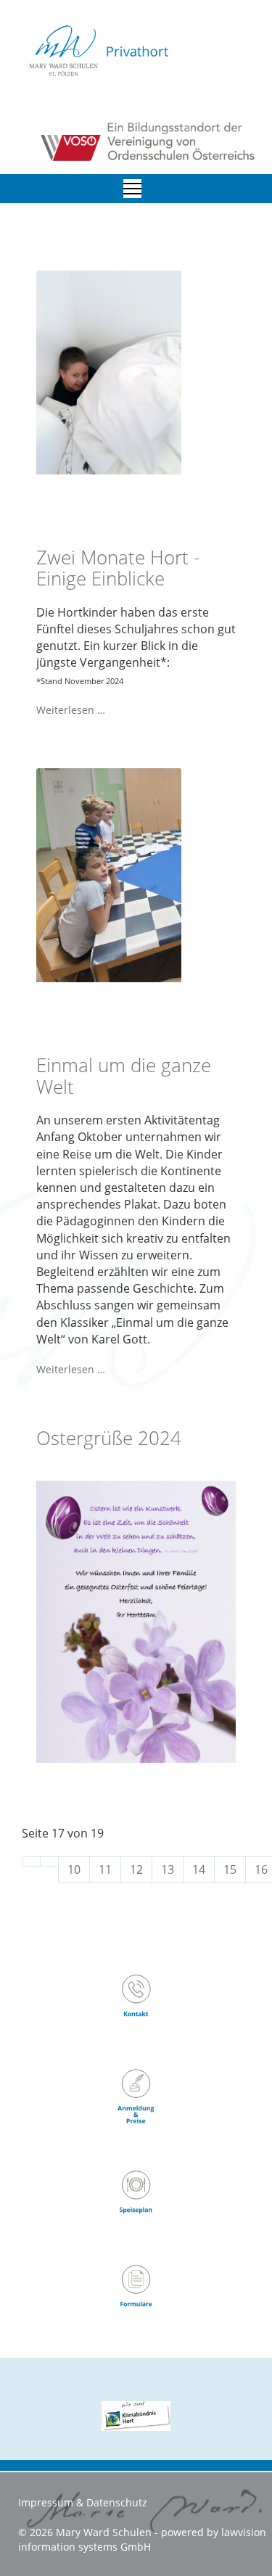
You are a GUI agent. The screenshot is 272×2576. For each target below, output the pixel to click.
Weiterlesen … (71, 710)
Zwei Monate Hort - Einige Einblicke (118, 568)
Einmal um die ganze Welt (124, 1076)
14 (199, 1869)
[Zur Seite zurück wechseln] (49, 1861)
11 (105, 1869)
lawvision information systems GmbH (142, 2539)
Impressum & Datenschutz (83, 2502)
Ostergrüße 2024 (109, 1438)
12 (136, 1869)
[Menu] (132, 189)
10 (74, 1869)
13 (168, 1869)
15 (230, 1869)
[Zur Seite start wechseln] (31, 1861)
